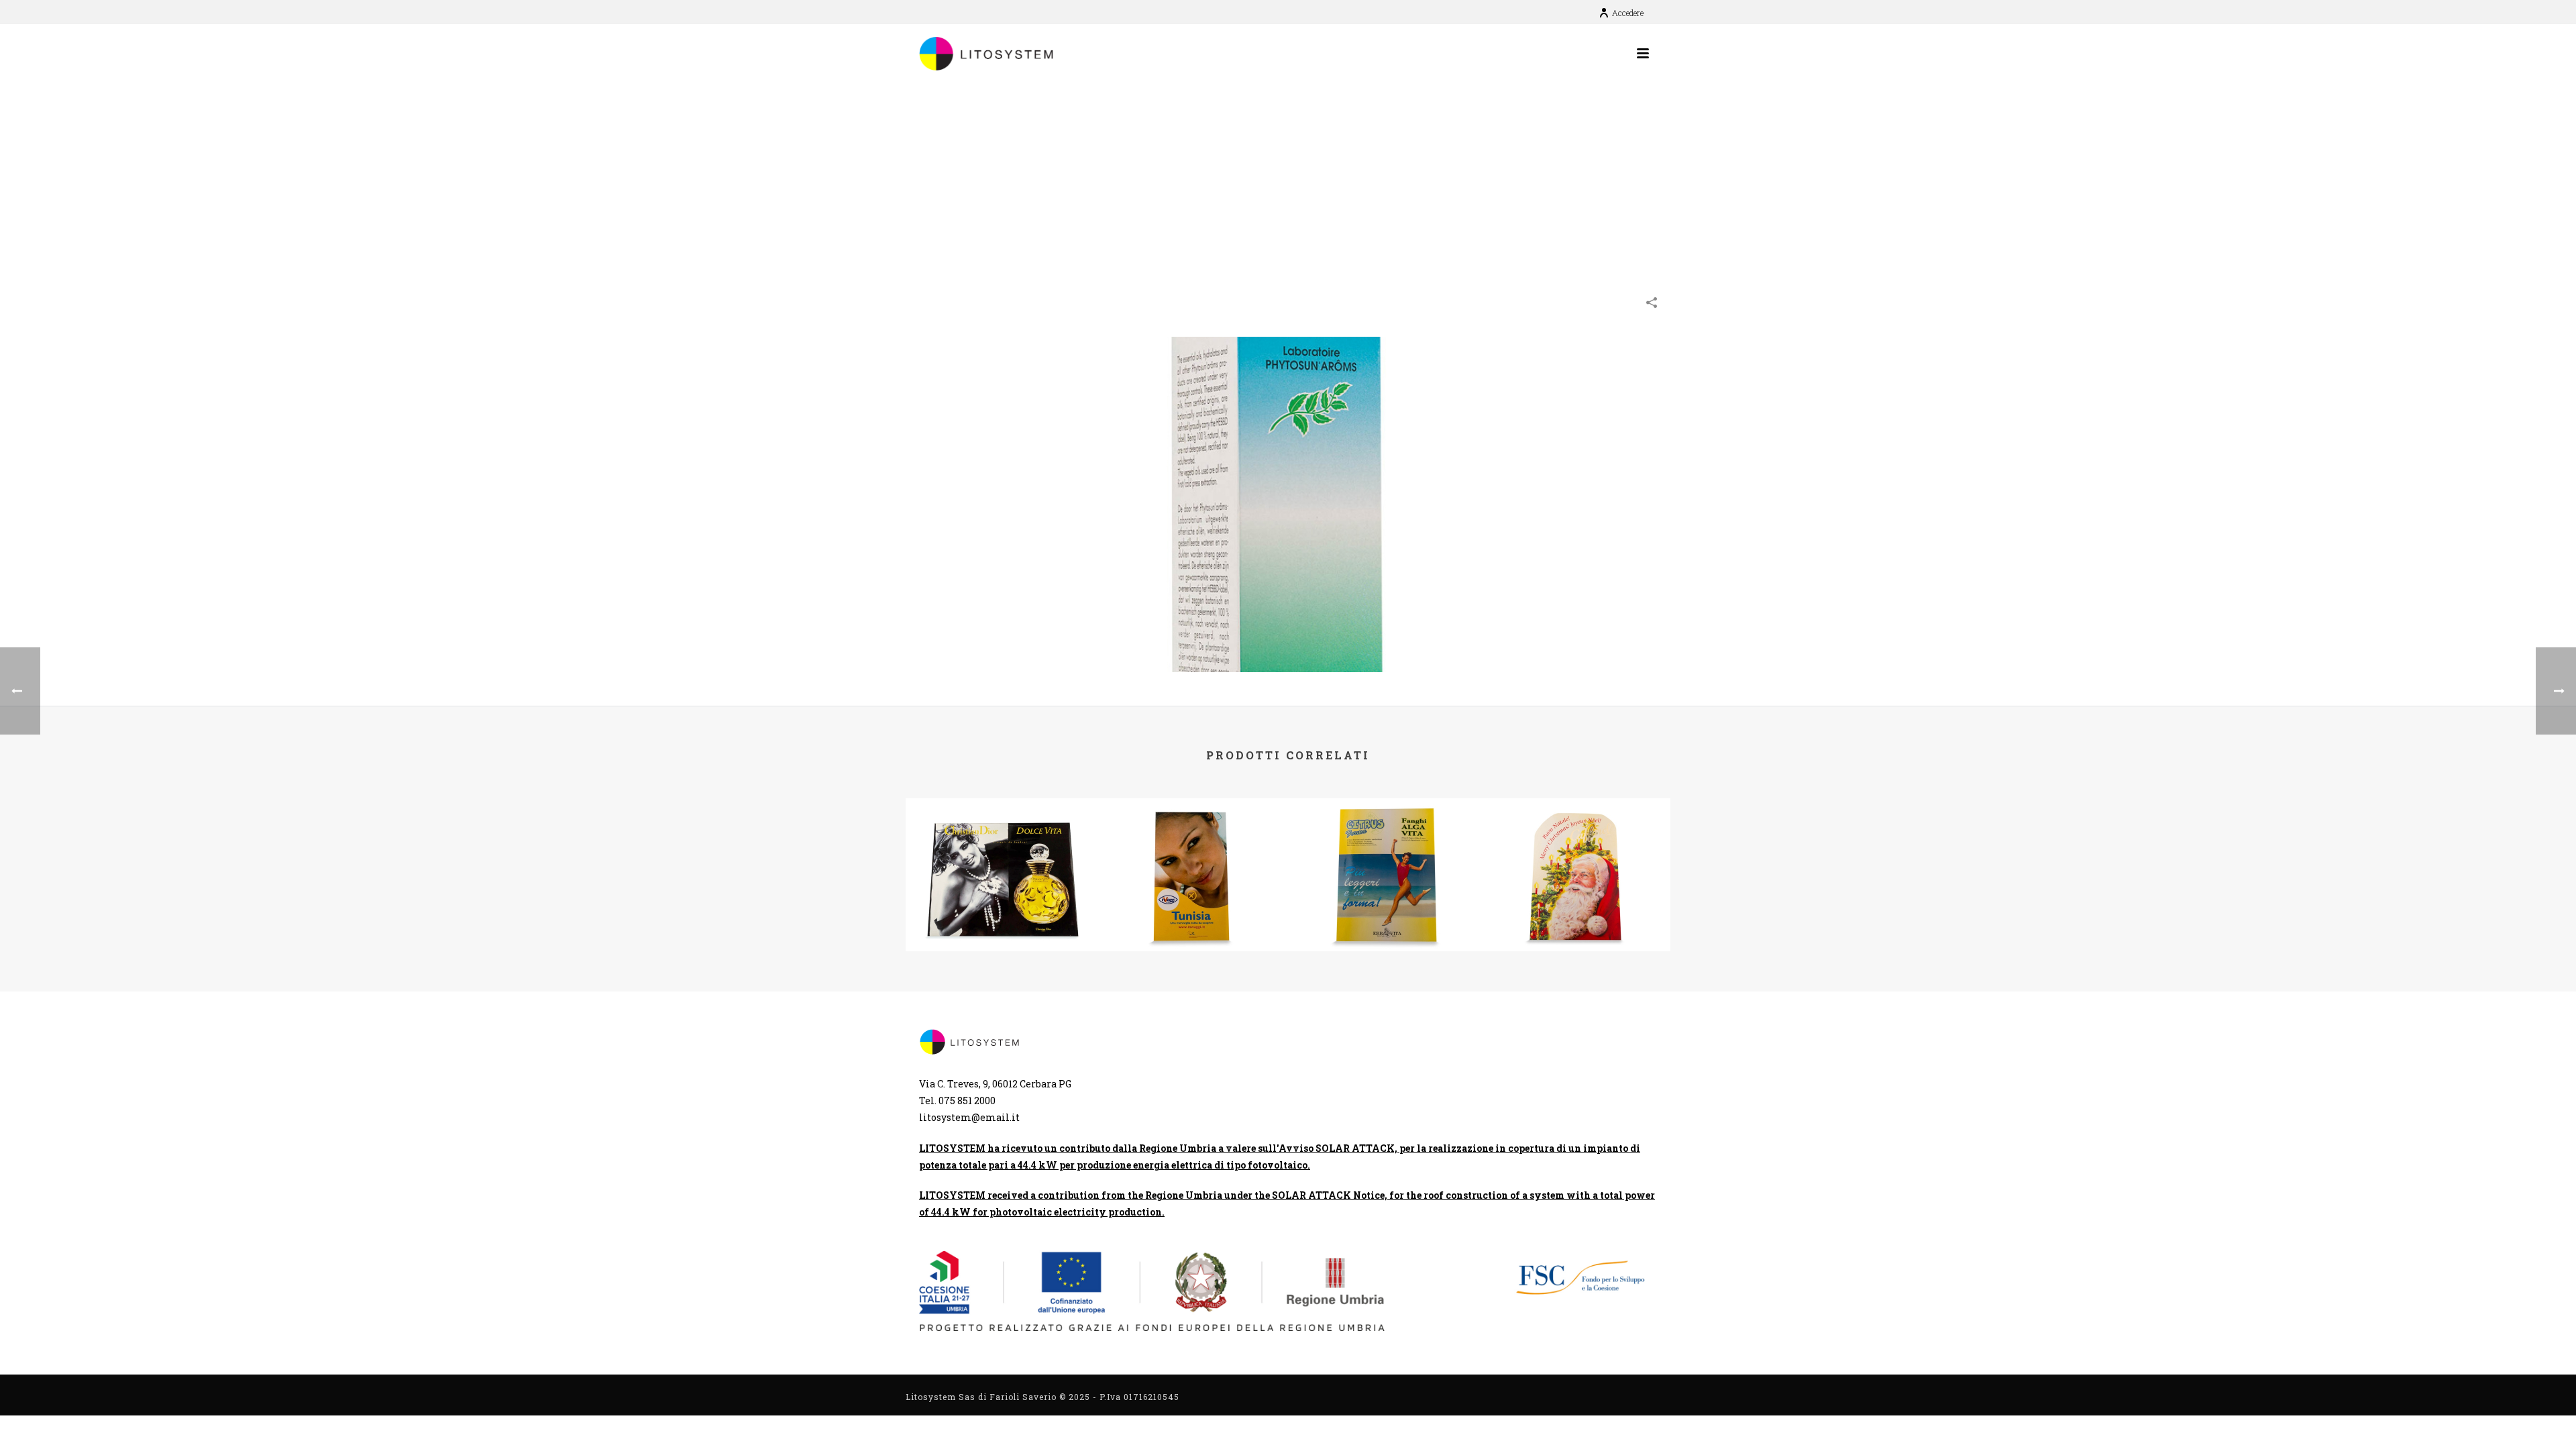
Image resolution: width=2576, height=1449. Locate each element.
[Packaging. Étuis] (1288, 503)
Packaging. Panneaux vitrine (1002, 901)
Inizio (1454, 203)
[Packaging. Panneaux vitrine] (1001, 851)
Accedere (1628, 13)
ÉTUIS (1488, 203)
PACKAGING (1534, 203)
